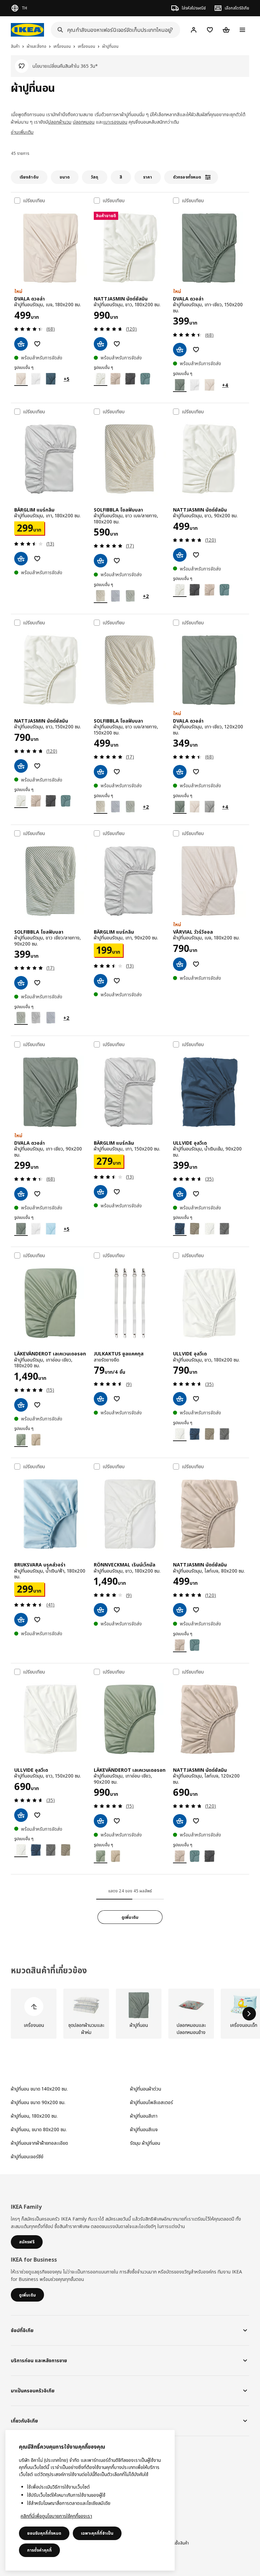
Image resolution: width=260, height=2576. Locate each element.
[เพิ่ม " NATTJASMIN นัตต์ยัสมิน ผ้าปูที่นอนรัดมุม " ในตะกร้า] (101, 344)
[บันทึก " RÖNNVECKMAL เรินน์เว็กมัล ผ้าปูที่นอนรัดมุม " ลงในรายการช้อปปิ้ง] (117, 1610)
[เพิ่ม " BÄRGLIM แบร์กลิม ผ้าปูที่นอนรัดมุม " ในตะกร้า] (21, 559)
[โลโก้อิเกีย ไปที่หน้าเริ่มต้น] (27, 30)
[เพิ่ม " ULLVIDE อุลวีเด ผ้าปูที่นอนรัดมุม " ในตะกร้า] (180, 1194)
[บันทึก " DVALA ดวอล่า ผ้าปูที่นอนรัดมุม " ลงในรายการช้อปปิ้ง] (37, 344)
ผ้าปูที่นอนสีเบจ (144, 2129)
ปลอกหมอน (84, 122)
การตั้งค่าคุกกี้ (39, 2550)
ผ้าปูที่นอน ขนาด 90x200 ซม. (38, 2102)
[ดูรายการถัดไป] (249, 2014)
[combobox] (113, 30)
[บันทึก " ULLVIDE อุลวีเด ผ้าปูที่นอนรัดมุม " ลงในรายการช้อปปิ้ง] (196, 1194)
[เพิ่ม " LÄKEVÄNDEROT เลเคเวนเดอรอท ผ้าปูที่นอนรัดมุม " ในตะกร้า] (21, 1405)
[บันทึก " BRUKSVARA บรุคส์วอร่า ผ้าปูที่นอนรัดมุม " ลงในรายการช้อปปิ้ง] (37, 1620)
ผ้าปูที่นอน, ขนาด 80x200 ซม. (39, 2129)
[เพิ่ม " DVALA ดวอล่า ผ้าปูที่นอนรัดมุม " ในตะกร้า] (21, 344)
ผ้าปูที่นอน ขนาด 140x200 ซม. (39, 2089)
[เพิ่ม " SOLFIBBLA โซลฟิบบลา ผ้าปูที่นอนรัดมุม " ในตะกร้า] (101, 561)
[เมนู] (242, 30)
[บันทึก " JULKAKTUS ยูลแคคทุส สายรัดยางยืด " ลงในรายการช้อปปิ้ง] (117, 1399)
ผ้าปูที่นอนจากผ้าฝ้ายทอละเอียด (39, 2143)
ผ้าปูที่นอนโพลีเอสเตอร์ (151, 2102)
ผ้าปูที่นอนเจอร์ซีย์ (27, 2156)
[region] (90, 2500)
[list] (130, 2014)
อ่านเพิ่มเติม (22, 132)
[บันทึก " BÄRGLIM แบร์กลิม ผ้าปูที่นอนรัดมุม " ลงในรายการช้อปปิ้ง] (37, 559)
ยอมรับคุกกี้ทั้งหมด (44, 2533)
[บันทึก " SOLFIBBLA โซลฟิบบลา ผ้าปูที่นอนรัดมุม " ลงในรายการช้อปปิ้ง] (117, 561)
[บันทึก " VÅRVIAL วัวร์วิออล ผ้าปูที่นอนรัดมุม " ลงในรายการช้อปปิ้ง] (196, 964)
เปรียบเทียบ (34, 201)
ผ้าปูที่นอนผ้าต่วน (146, 2089)
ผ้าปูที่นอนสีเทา (144, 2116)
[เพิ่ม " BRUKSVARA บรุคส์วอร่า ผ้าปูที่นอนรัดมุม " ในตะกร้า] (21, 1620)
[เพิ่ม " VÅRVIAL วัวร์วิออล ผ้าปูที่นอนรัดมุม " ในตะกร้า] (180, 964)
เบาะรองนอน (115, 122)
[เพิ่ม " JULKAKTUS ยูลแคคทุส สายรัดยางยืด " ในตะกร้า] (101, 1399)
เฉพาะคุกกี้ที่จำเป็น (97, 2533)
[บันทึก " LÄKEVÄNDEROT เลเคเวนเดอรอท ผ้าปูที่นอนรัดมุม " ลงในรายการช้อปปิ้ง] (37, 1405)
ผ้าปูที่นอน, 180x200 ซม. (34, 2116)
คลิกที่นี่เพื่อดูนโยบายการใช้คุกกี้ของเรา (56, 2516)
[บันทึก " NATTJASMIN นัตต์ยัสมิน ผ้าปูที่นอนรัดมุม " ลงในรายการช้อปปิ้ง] (117, 344)
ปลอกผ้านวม (60, 122)
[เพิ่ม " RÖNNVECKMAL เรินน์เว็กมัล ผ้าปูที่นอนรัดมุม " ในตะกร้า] (101, 1610)
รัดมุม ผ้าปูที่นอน (145, 2143)
